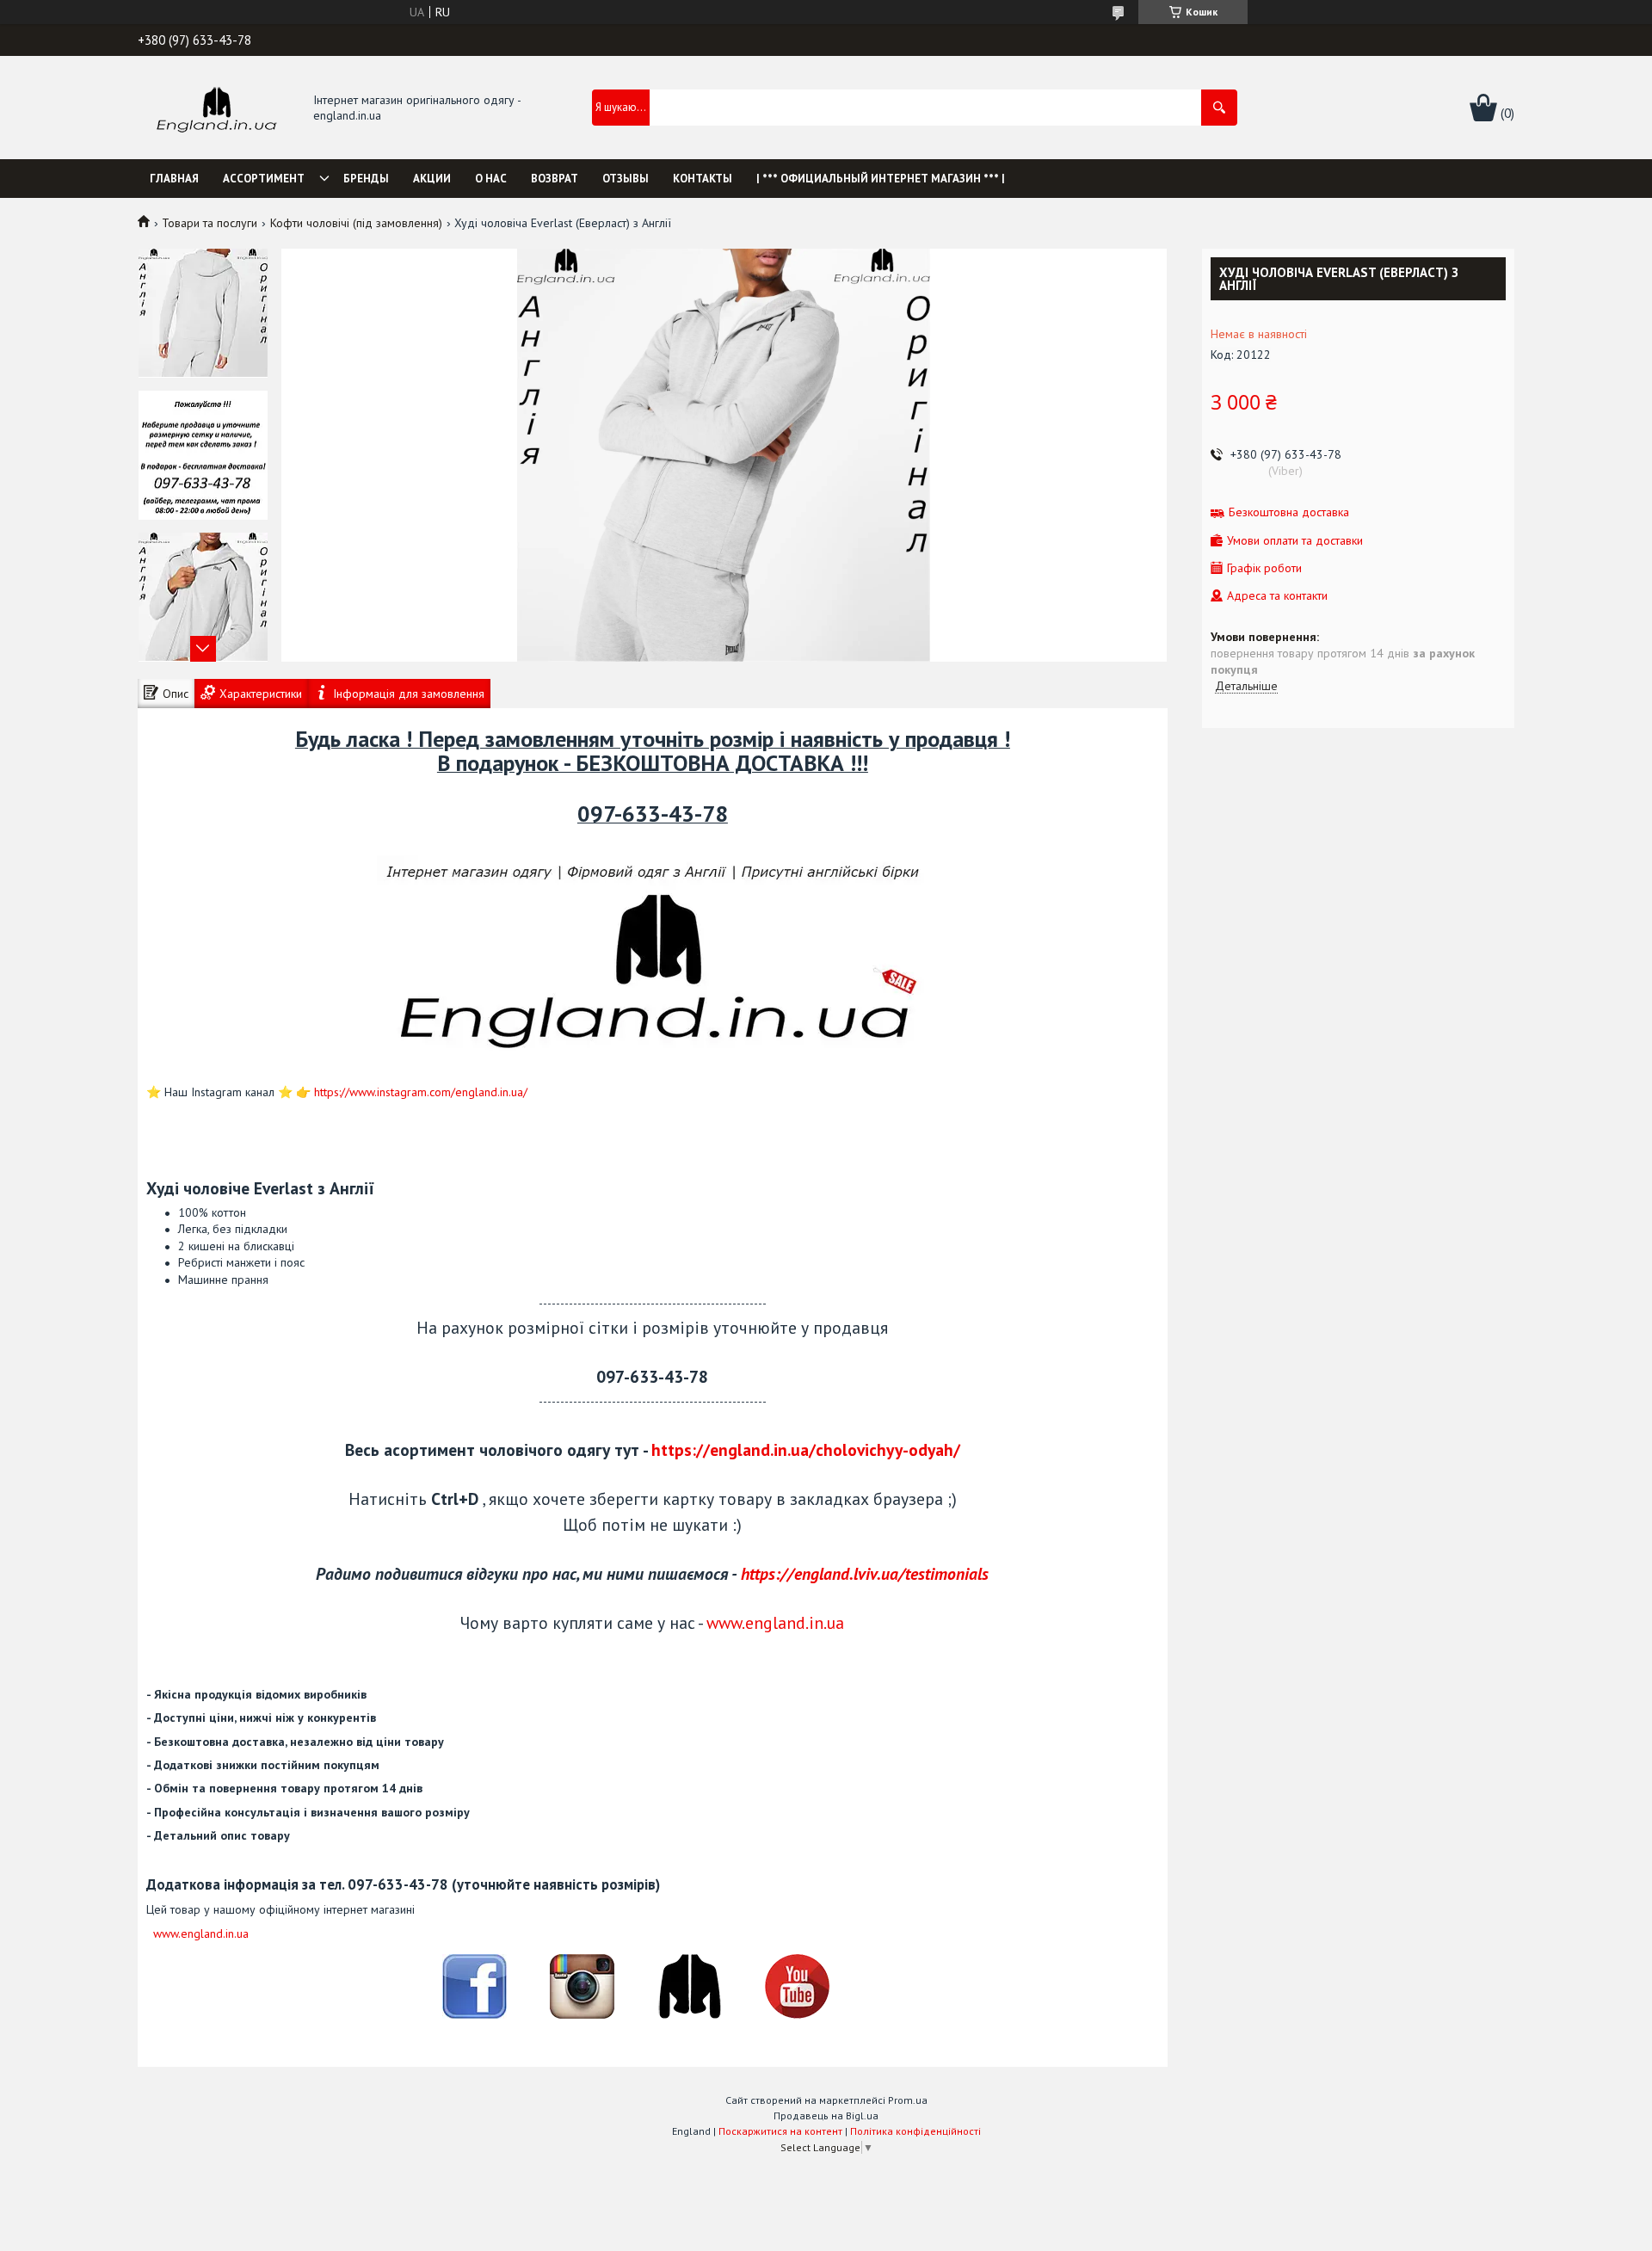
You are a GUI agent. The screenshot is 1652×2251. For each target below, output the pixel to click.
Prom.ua (908, 2100)
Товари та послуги (210, 223)
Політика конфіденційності (915, 2131)
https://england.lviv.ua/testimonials (865, 1573)
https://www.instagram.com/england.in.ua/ (421, 1092)
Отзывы (626, 179)
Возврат (555, 179)
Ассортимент (264, 179)
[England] (216, 108)
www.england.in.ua (775, 1622)
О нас (491, 179)
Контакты (703, 179)
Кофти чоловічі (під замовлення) (356, 223)
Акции (432, 179)
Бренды (366, 179)
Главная (174, 179)
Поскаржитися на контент (780, 2131)
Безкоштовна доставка (1289, 512)
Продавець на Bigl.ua (826, 2115)
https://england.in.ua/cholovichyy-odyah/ (806, 1449)
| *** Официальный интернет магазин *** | (881, 179)
